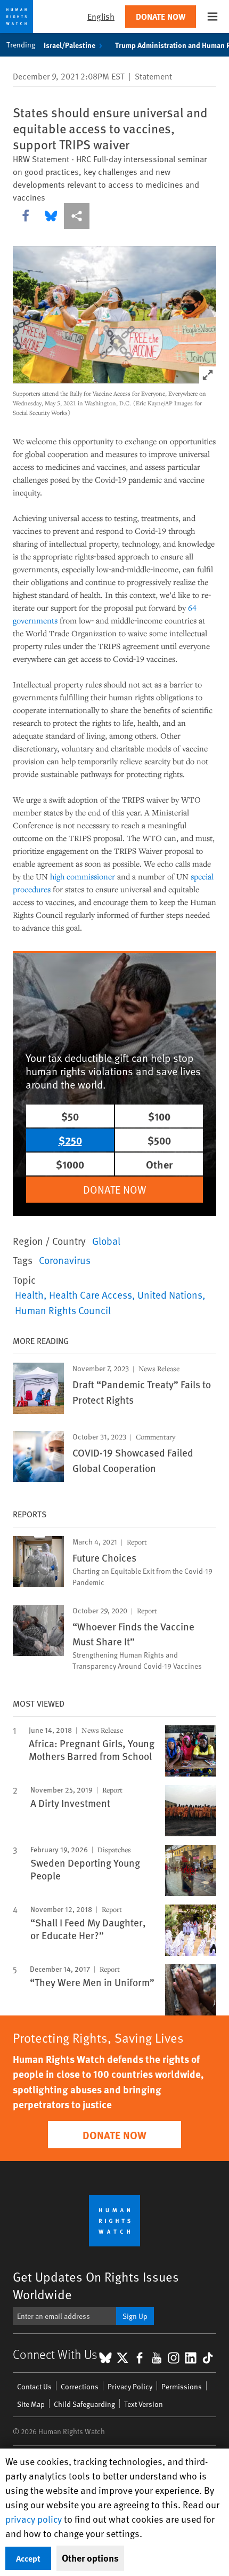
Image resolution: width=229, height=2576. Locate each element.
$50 (70, 1116)
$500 (159, 1140)
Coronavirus (65, 1260)
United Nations (170, 1294)
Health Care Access (91, 1294)
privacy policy (34, 2519)
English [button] (101, 16)
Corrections (80, 2386)
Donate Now (161, 16)
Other (159, 1164)
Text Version (144, 2404)
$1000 (70, 1164)
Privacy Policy (130, 2386)
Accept (28, 2558)
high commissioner (83, 876)
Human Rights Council (63, 1310)
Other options (90, 2558)
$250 (70, 1140)
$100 (159, 1116)
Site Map (31, 2404)
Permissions (182, 2386)
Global (106, 1241)
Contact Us (34, 2386)
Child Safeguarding (84, 2404)
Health (29, 1294)
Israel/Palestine (69, 45)
